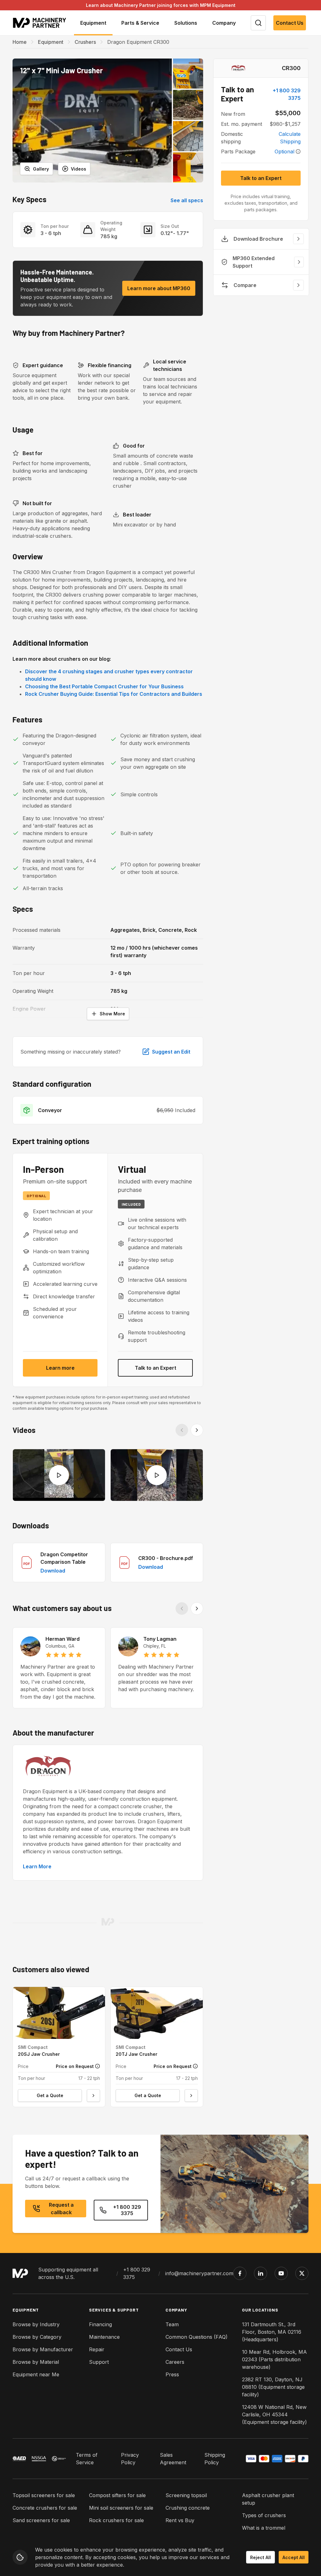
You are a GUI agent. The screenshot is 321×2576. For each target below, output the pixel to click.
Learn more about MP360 (159, 288)
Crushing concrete (188, 2508)
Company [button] (224, 23)
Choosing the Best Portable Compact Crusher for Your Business (104, 686)
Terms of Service (87, 2459)
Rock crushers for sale (116, 2520)
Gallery (41, 169)
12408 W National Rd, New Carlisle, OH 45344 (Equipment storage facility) (274, 2414)
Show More (112, 1014)
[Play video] (59, 1475)
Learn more (60, 1368)
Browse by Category (37, 2337)
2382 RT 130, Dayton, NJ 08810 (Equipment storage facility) (273, 2387)
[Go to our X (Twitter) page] (302, 2273)
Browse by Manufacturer (43, 2349)
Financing (100, 2324)
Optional (284, 151)
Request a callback (61, 2209)
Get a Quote (50, 2095)
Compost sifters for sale (117, 2495)
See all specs (187, 200)
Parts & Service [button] (140, 23)
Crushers (85, 42)
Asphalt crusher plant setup (268, 2499)
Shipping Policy (215, 2459)
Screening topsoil (186, 2495)
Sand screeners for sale (41, 2520)
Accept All (294, 2557)
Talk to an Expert (155, 1368)
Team (172, 2324)
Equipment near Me (36, 2374)
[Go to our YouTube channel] (281, 2273)
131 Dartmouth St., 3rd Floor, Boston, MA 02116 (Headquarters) (272, 2332)
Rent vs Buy (180, 2520)
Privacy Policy (130, 2459)
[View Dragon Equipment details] (238, 68)
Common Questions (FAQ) (197, 2337)
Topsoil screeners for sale (44, 2495)
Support (99, 2362)
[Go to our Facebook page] (240, 2273)
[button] (92, 121)
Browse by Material (36, 2362)
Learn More (37, 1866)
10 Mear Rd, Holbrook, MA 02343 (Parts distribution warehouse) (274, 2359)
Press (172, 2374)
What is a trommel (264, 2528)
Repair (97, 2349)
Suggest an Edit (171, 1052)
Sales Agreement (173, 2459)
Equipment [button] (93, 23)
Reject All (260, 2557)
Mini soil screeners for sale (121, 2508)
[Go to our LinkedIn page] (260, 2273)
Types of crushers (264, 2515)
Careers (175, 2362)
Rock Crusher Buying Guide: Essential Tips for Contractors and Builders (114, 694)
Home (20, 42)
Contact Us (290, 23)
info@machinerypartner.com (199, 2273)
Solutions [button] (186, 23)
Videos (79, 169)
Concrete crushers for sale (45, 2508)
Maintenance (104, 2337)
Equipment (51, 42)
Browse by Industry (36, 2324)
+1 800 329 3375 (287, 94)
